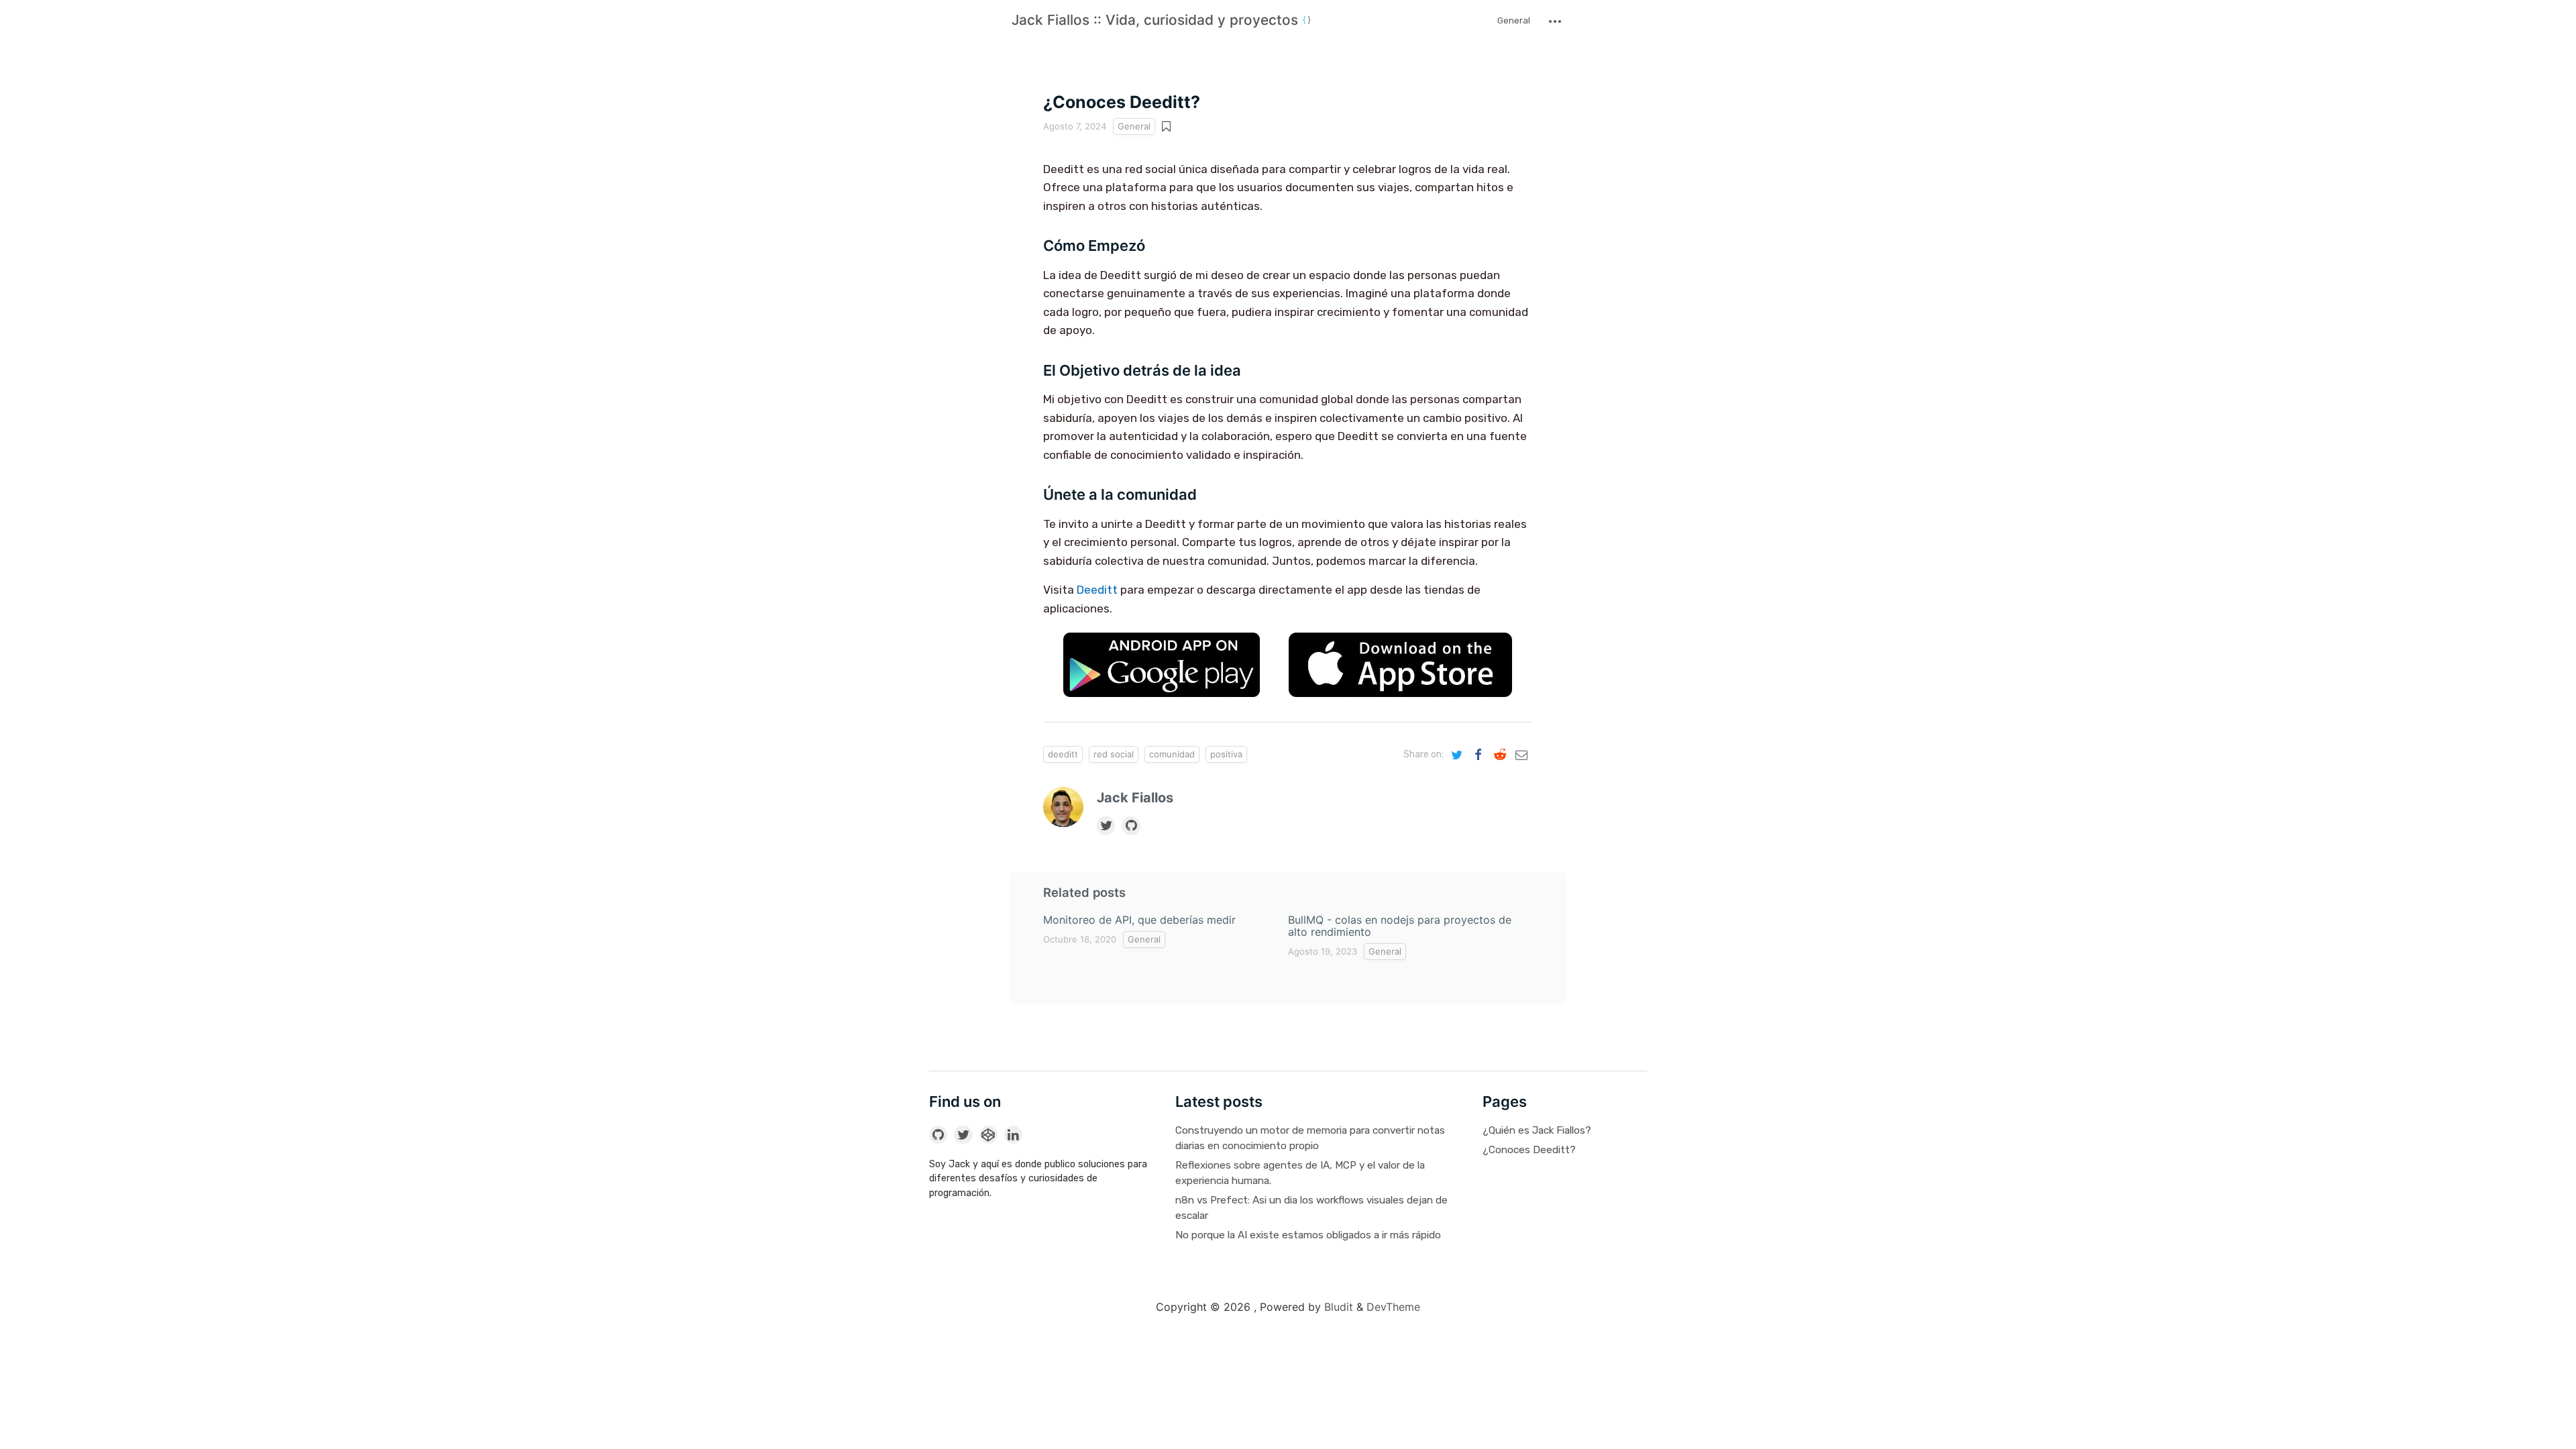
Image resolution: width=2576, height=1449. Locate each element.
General (1514, 20)
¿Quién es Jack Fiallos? (1537, 1130)
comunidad (1172, 754)
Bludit (1339, 1307)
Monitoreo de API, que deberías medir (1139, 920)
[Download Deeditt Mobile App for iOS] (1401, 668)
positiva (1226, 754)
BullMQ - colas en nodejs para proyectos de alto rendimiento (1400, 926)
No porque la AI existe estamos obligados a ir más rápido (1308, 1235)
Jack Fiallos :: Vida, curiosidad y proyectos (1157, 20)
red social (1114, 754)
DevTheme (1393, 1307)
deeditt (1063, 754)
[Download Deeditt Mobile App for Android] (1162, 668)
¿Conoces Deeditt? (1529, 1150)
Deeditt (1097, 590)
